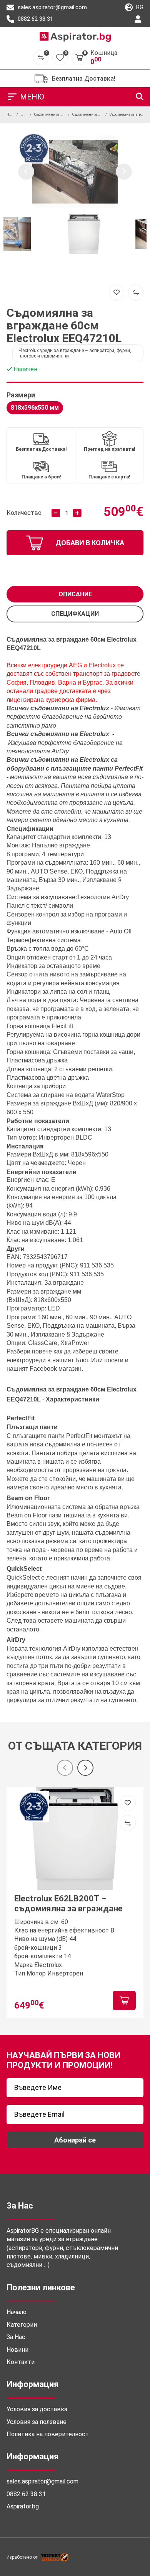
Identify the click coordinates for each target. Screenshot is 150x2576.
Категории (22, 2325)
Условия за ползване (37, 2422)
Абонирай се (75, 2140)
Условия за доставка (37, 2409)
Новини (17, 2350)
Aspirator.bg (23, 2506)
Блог (82, 1360)
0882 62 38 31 (35, 19)
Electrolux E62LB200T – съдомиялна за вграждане (68, 1903)
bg (139, 7)
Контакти (21, 2362)
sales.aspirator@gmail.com (52, 7)
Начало (17, 2312)
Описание (75, 594)
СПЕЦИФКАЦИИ (75, 614)
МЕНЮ (32, 97)
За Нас (16, 2337)
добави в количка (90, 543)
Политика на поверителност (48, 2434)
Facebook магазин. (56, 1369)
